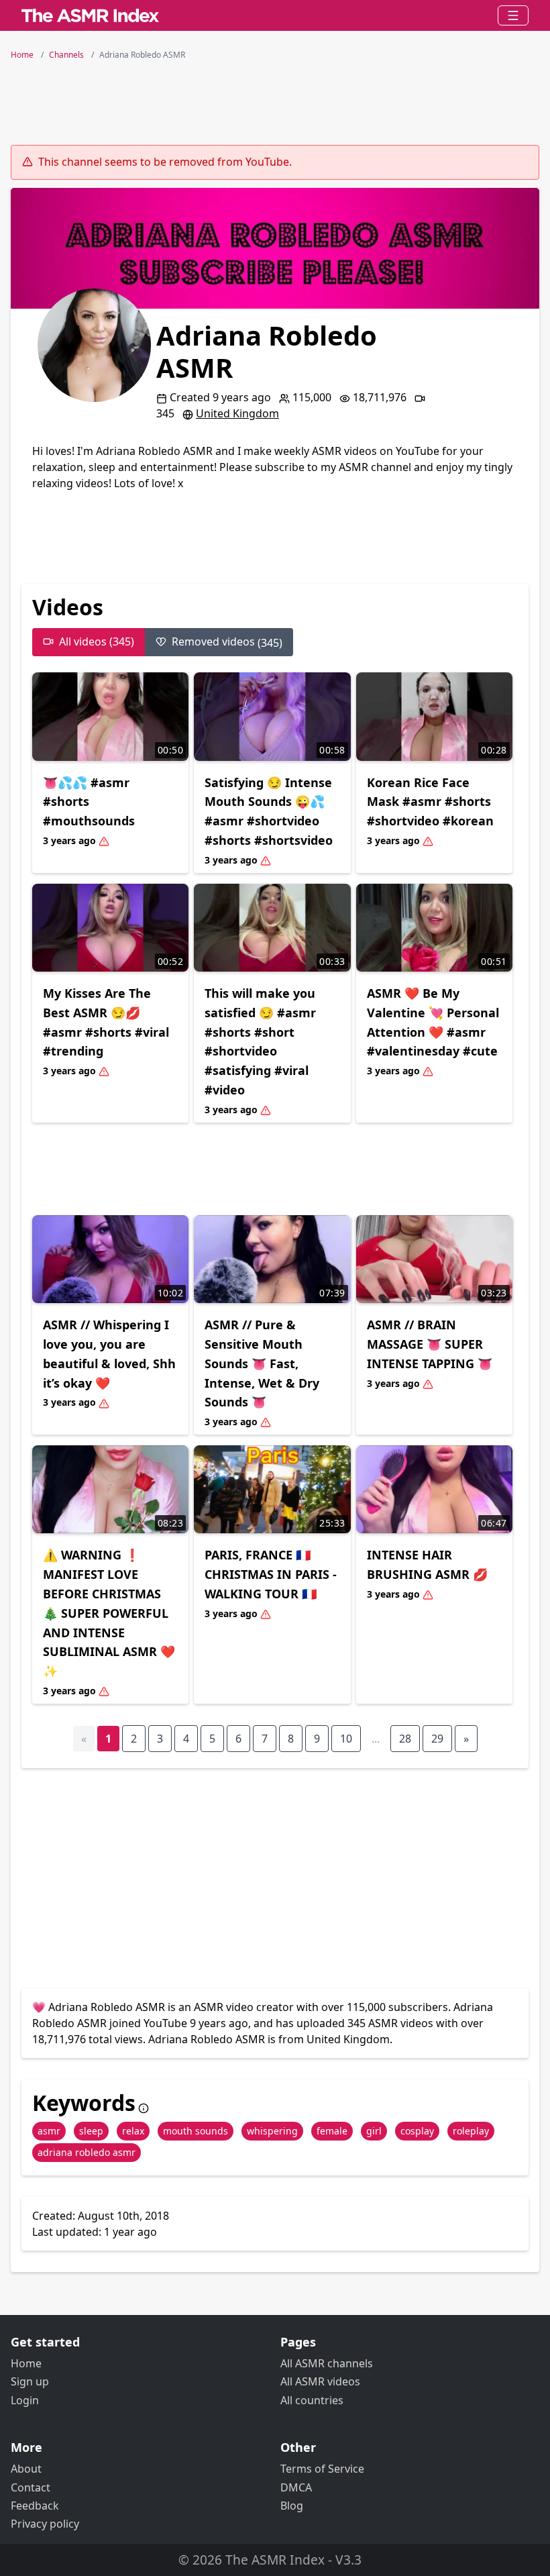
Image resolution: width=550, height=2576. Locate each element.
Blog (292, 2506)
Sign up (30, 2381)
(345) (227, 642)
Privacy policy (45, 2524)
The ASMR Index (275, 2560)
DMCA (296, 2487)
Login (25, 2400)
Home (26, 2363)
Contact (31, 2487)
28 (405, 1739)
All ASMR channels (327, 2363)
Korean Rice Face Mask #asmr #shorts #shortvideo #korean (430, 802)
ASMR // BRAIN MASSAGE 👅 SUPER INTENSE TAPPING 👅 (430, 1344)
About (26, 2469)
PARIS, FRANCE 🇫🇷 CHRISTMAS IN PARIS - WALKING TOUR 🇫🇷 (271, 1574)
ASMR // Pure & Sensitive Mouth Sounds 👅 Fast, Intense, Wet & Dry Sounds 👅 (262, 1363)
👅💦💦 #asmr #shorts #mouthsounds (89, 802)
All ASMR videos (320, 2381)
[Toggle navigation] (513, 15)
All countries (312, 2400)
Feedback (35, 2506)
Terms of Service (322, 2469)
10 (346, 1739)
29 (437, 1739)
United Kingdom (237, 413)
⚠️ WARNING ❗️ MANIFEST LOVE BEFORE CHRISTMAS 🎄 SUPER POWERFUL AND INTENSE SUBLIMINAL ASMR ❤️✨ (109, 1613)
